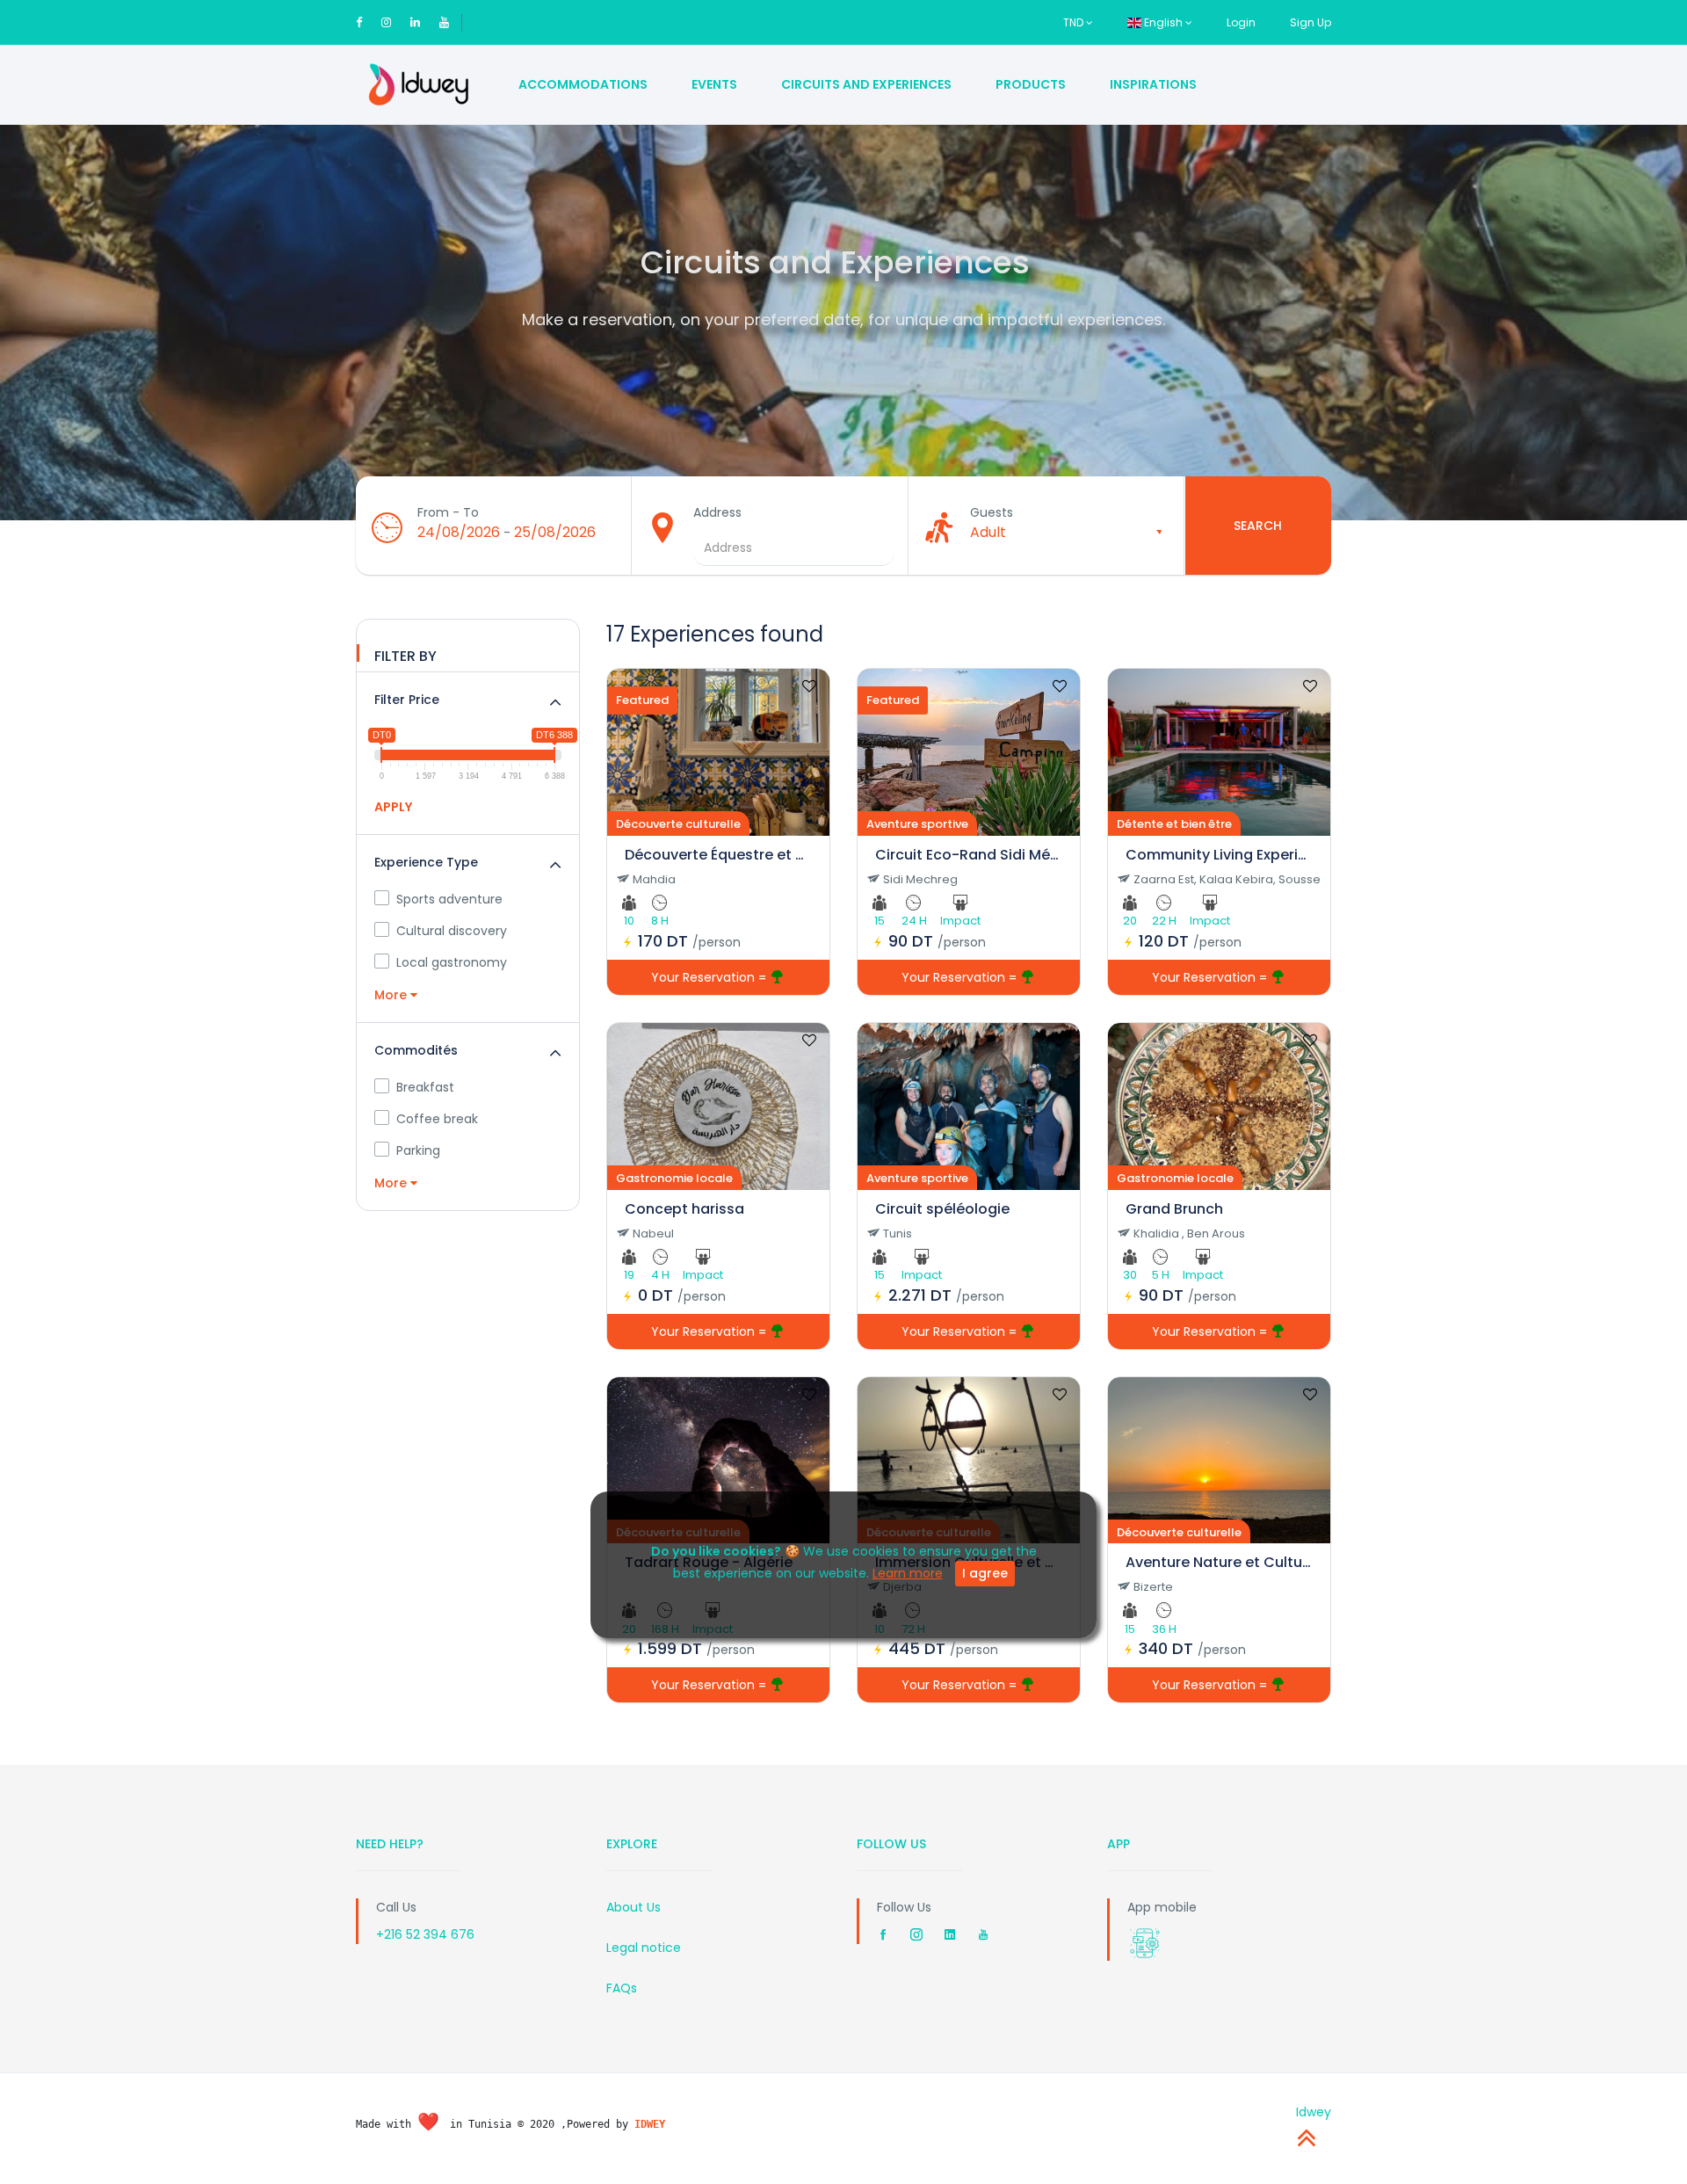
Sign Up (1311, 22)
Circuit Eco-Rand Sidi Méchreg (969, 855)
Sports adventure (449, 899)
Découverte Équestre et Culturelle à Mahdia (718, 855)
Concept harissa (684, 1209)
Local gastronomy (452, 962)
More (392, 995)
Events (714, 84)
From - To (448, 512)
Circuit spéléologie (942, 1209)
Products (1031, 84)
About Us (634, 1907)
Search (1258, 526)
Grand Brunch (1174, 1209)
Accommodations (583, 84)
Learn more (908, 1573)
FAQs (622, 1988)
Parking (418, 1150)
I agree (985, 1573)
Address (717, 512)
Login (1241, 22)
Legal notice (644, 1948)
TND (1075, 22)
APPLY (393, 807)
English (1163, 22)
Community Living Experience (1219, 855)
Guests (992, 512)
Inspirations (1153, 84)
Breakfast (425, 1087)
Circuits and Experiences (866, 84)
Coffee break (437, 1119)
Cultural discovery (452, 931)
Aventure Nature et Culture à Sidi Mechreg (1219, 1562)
